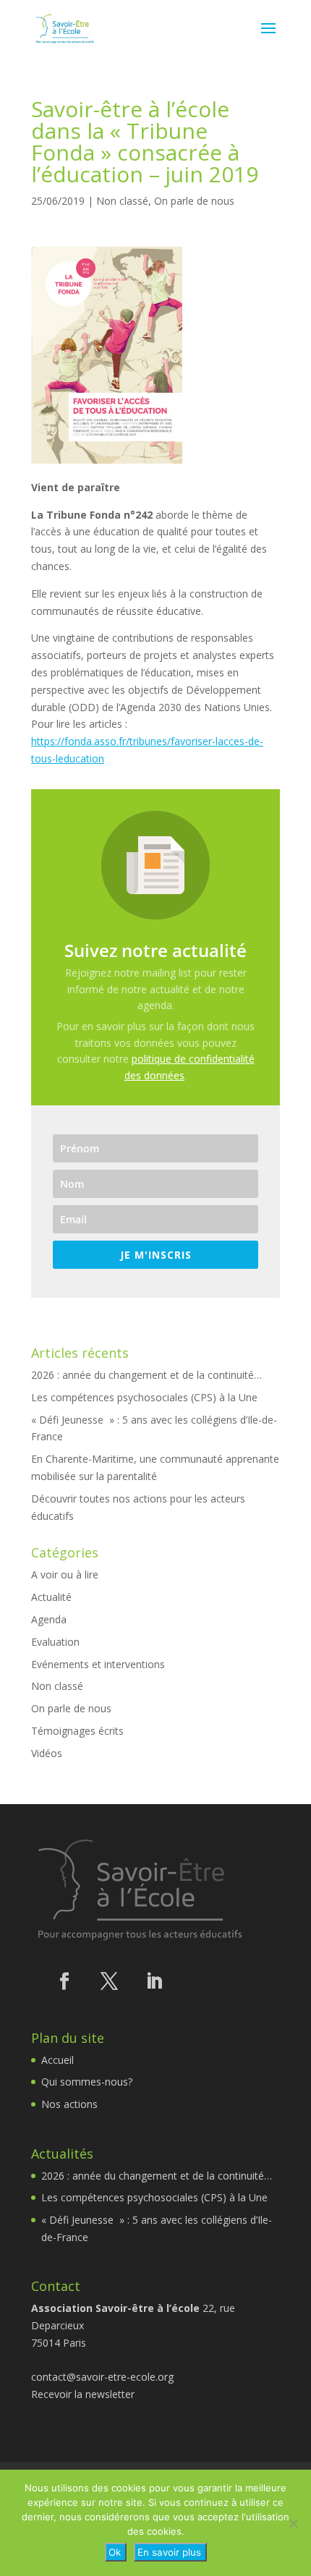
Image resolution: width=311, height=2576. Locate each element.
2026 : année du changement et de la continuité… (146, 1375)
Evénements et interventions (98, 1664)
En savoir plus (169, 2552)
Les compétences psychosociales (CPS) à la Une (144, 1397)
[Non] (293, 2523)
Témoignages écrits (77, 1731)
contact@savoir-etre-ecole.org (102, 2377)
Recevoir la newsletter (83, 2394)
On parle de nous (194, 201)
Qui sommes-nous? (87, 2082)
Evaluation (55, 1642)
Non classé (122, 201)
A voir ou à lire (65, 1574)
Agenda (49, 1619)
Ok (115, 2552)
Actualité (51, 1597)
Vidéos (47, 1753)
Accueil (57, 2060)
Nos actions (69, 2104)
